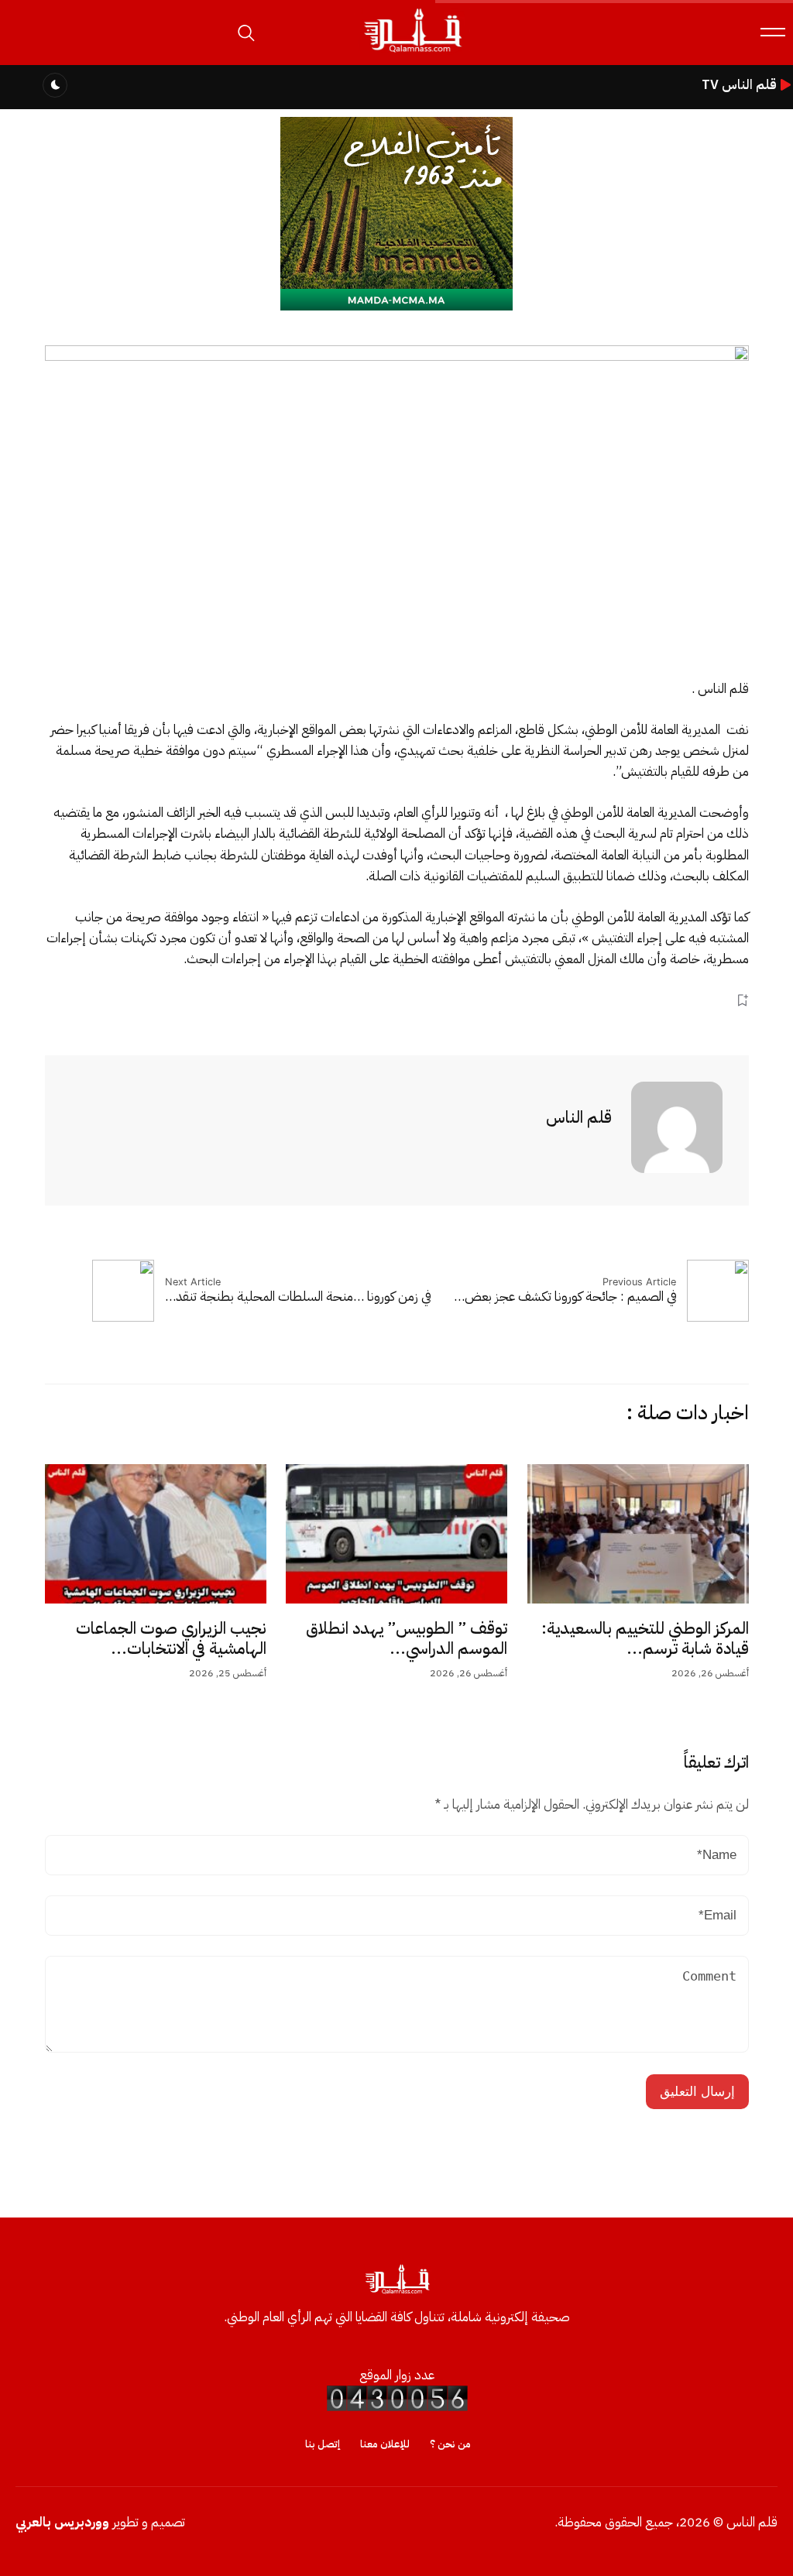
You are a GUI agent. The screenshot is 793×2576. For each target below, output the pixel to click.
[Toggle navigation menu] (773, 32)
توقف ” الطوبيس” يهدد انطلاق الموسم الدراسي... (407, 1638)
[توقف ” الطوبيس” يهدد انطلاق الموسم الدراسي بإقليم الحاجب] (396, 1534)
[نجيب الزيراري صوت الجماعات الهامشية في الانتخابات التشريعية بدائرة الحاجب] (156, 1534)
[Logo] (412, 53)
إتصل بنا (323, 2444)
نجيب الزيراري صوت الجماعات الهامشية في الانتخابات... (171, 1638)
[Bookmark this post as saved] (742, 1001)
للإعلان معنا (385, 2444)
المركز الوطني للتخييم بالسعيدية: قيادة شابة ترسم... (645, 1638)
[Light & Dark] (55, 85)
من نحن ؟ (450, 2444)
